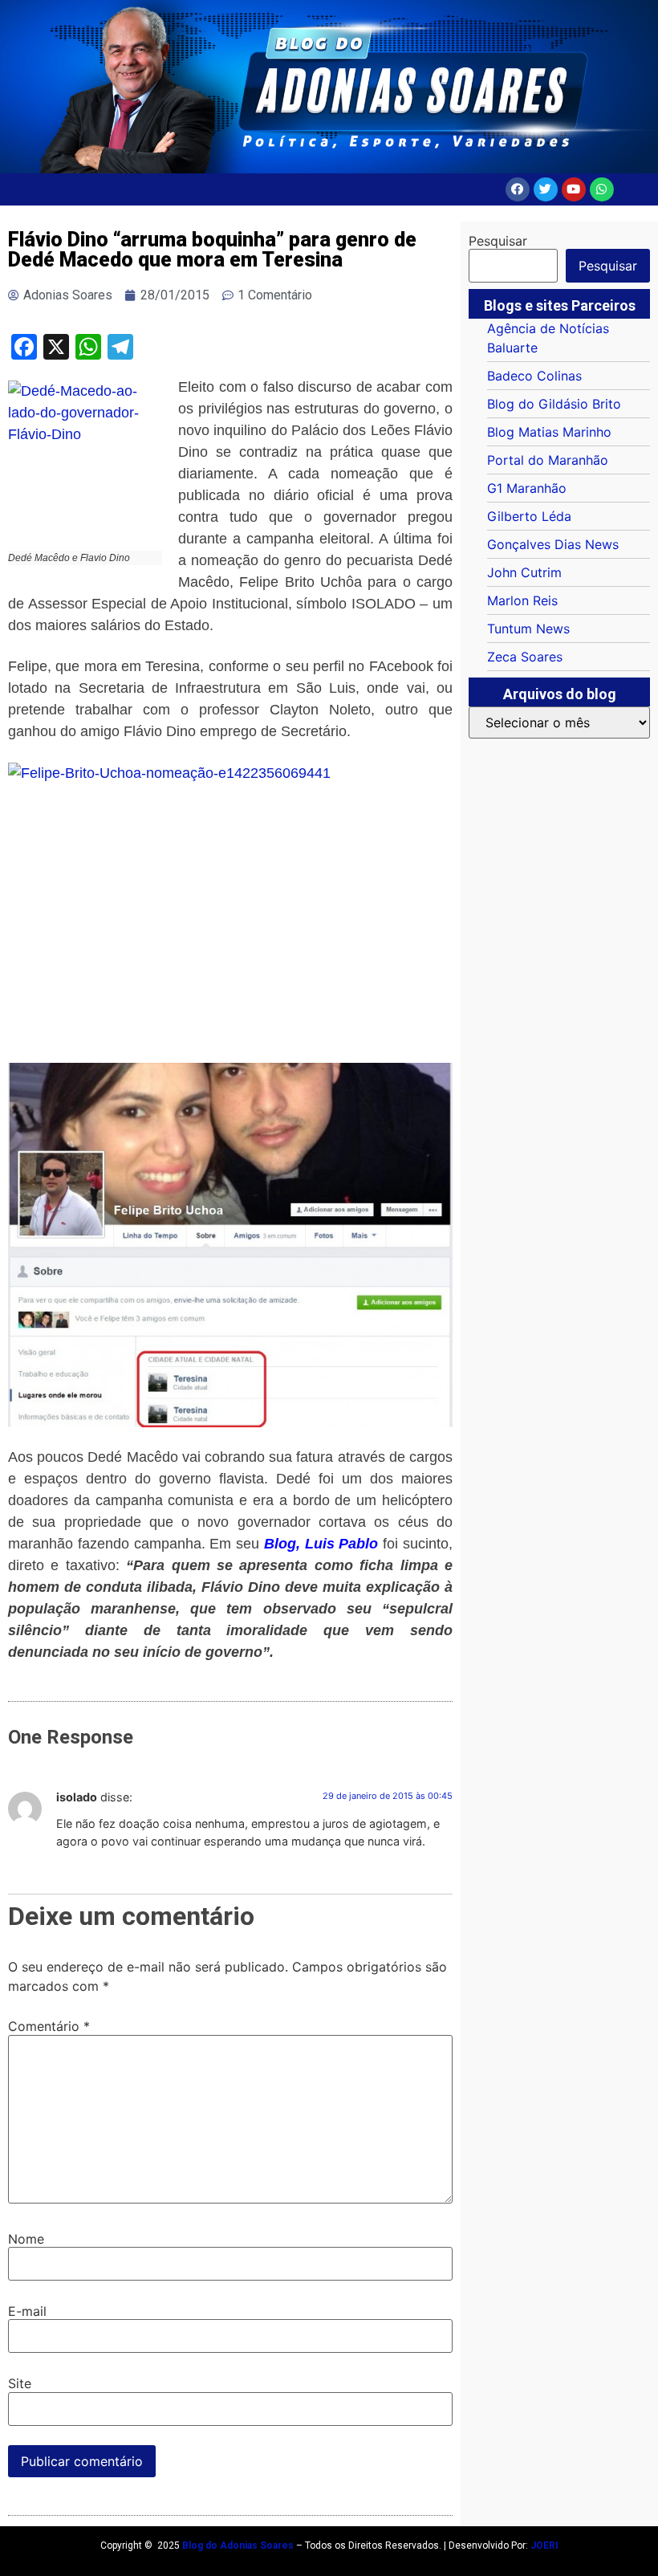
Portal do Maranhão (548, 460)
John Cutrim (524, 572)
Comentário (49, 2026)
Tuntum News (528, 629)
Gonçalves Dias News (553, 544)
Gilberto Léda (529, 516)
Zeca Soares (525, 657)
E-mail (27, 2311)
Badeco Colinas (534, 376)
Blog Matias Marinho (549, 432)
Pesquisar (498, 241)
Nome (26, 2239)
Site (20, 2383)
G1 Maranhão (527, 488)
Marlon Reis (522, 600)
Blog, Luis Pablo (321, 1544)
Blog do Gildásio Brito (554, 404)
